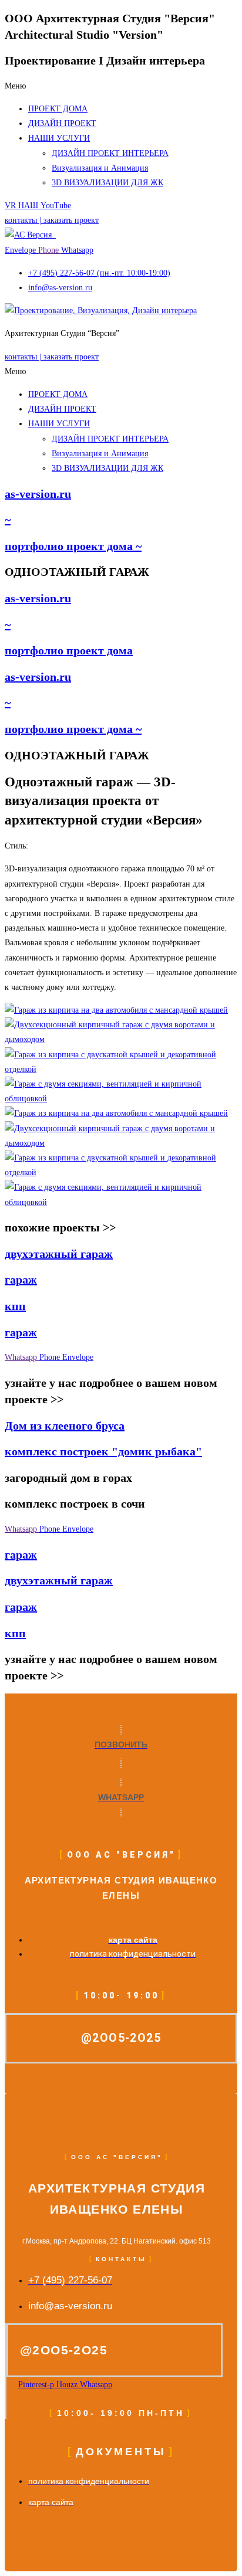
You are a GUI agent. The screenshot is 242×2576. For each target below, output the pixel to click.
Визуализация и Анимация (100, 168)
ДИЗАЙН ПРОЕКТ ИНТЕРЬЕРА (110, 153)
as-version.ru (38, 494)
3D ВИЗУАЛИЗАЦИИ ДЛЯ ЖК (107, 183)
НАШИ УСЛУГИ (59, 138)
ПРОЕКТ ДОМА (58, 109)
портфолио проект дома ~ (73, 546)
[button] (121, 86)
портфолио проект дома (69, 650)
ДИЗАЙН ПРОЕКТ (62, 123)
